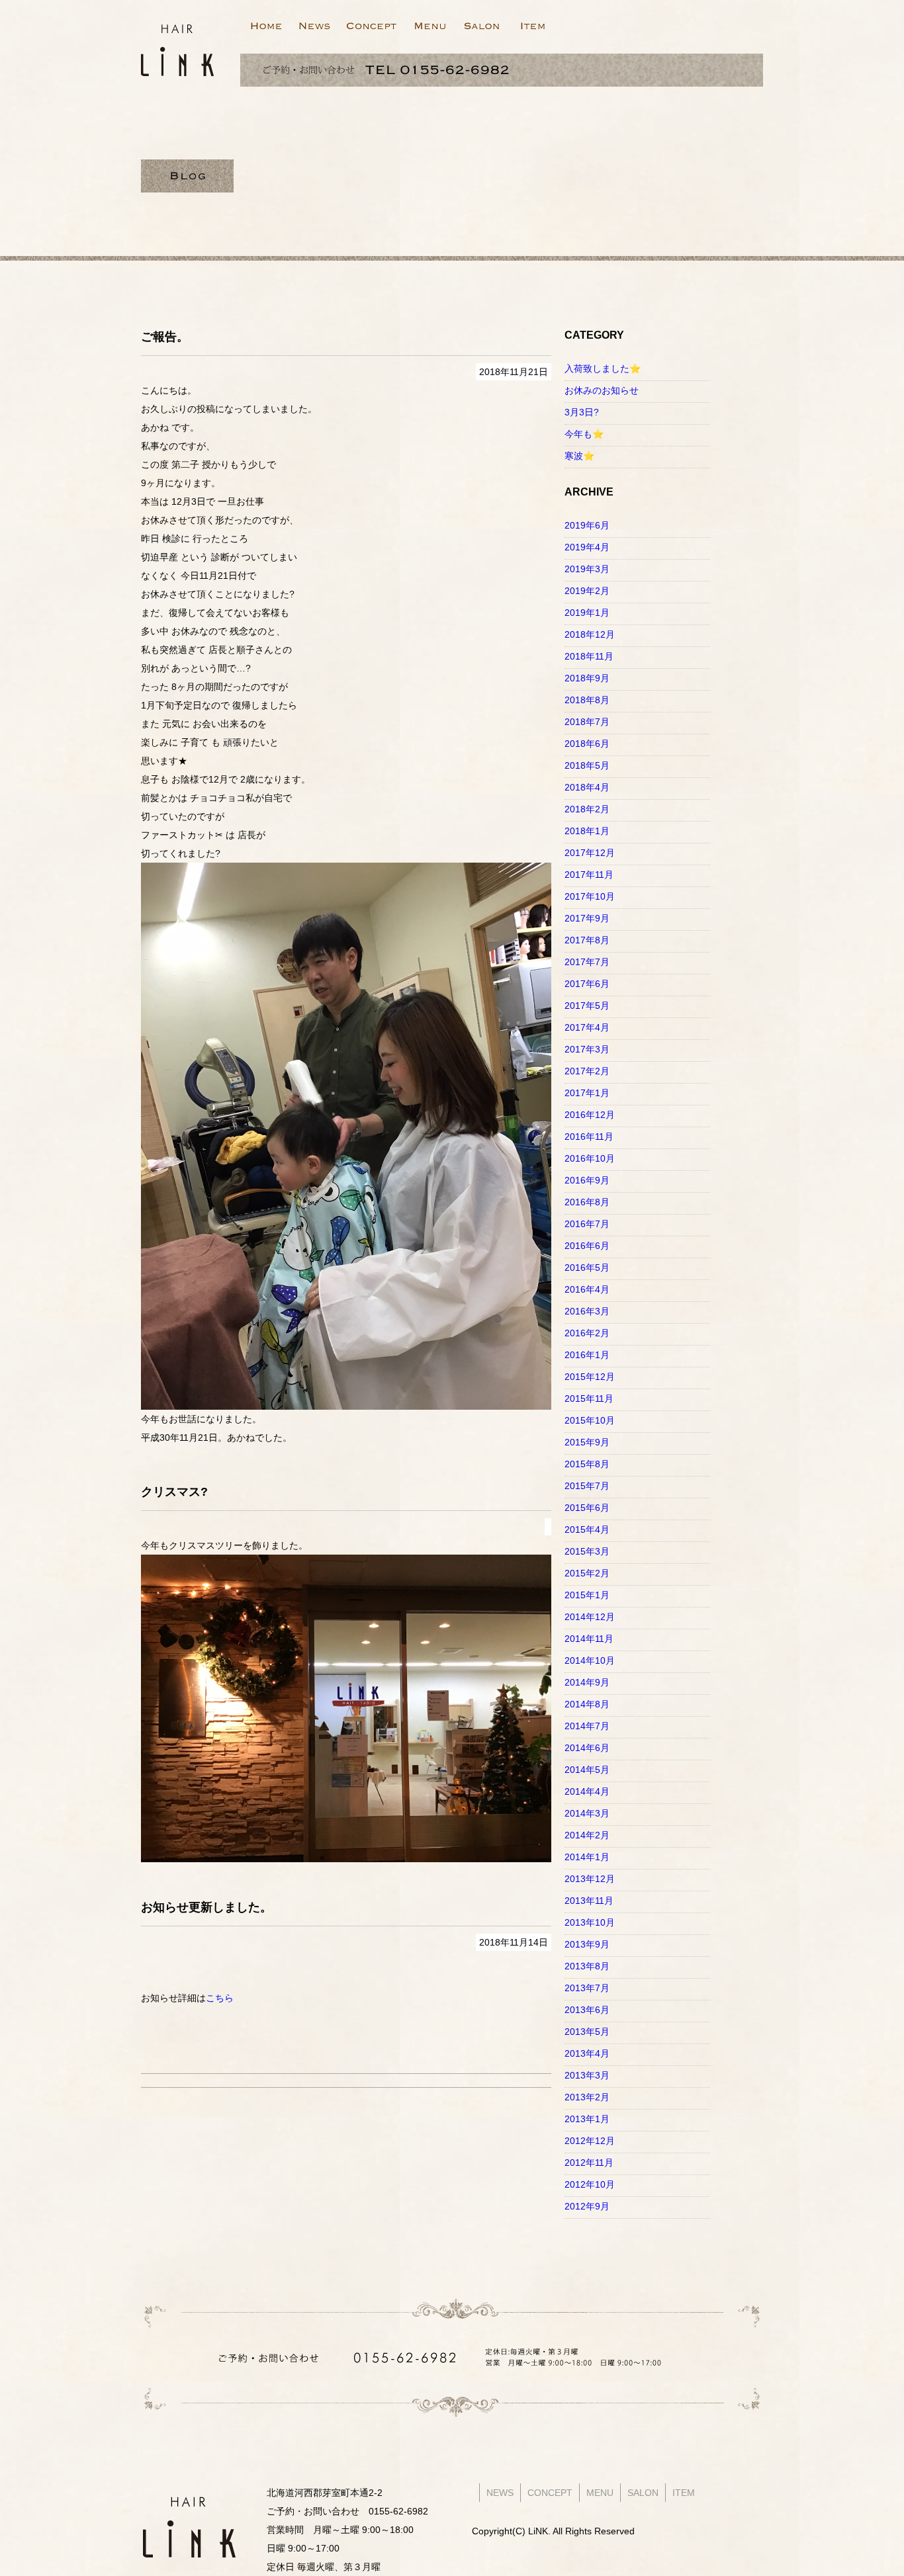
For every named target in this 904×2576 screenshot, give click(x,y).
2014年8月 (587, 1704)
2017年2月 (587, 1071)
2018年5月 (587, 765)
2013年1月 (587, 2119)
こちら (220, 1998)
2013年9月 (587, 1944)
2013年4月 (587, 2053)
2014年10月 (590, 1660)
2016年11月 (589, 1137)
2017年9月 (587, 918)
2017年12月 (590, 853)
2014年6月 (587, 1748)
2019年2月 (587, 591)
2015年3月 (587, 1551)
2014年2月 (587, 1835)
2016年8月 (587, 1202)
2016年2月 (587, 1333)
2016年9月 (587, 1180)
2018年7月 (587, 722)
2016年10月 (590, 1158)
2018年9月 (587, 678)
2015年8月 (587, 1464)
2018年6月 (587, 744)
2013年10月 (590, 1922)
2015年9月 (587, 1442)
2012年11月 (589, 2163)
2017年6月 (587, 984)
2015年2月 (587, 1573)
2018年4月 (587, 787)
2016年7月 (587, 1224)
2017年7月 (587, 962)
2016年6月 (587, 1246)
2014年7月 (587, 1726)
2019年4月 (587, 547)
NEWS (500, 2493)
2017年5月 (587, 1006)
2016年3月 (587, 1311)
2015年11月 (589, 1398)
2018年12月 (590, 634)
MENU (600, 2493)
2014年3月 (587, 1813)
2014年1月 (587, 1857)
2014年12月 (590, 1617)
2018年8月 (587, 700)
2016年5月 (587, 1267)
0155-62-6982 (398, 2511)
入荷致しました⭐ (603, 368)
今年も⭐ (584, 434)
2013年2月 (587, 2097)
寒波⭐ (579, 456)
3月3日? (582, 412)
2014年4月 (587, 1791)
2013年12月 (590, 1879)
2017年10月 (590, 896)
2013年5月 (587, 2032)
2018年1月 (587, 831)
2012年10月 (590, 2184)
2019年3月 (587, 569)
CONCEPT (550, 2493)
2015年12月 (590, 1377)
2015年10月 (590, 1420)
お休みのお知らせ (602, 390)
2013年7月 (587, 1988)
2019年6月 (587, 525)
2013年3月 (587, 2075)
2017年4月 (587, 1027)
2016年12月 (590, 1115)
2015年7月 (587, 1486)
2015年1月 (587, 1595)
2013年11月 (589, 1901)
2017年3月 (587, 1049)
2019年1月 (587, 613)
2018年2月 (587, 809)
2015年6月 (587, 1508)
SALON (643, 2493)
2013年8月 (587, 1966)
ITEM (684, 2493)
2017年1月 (587, 1093)
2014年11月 (589, 1639)
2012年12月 (590, 2141)
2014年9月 (587, 1682)
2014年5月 (587, 1770)
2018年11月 (589, 656)
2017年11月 (589, 875)
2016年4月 (587, 1289)
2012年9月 (587, 2206)
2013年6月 (587, 2010)
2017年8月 (587, 940)
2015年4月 (587, 1529)
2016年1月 (587, 1355)
